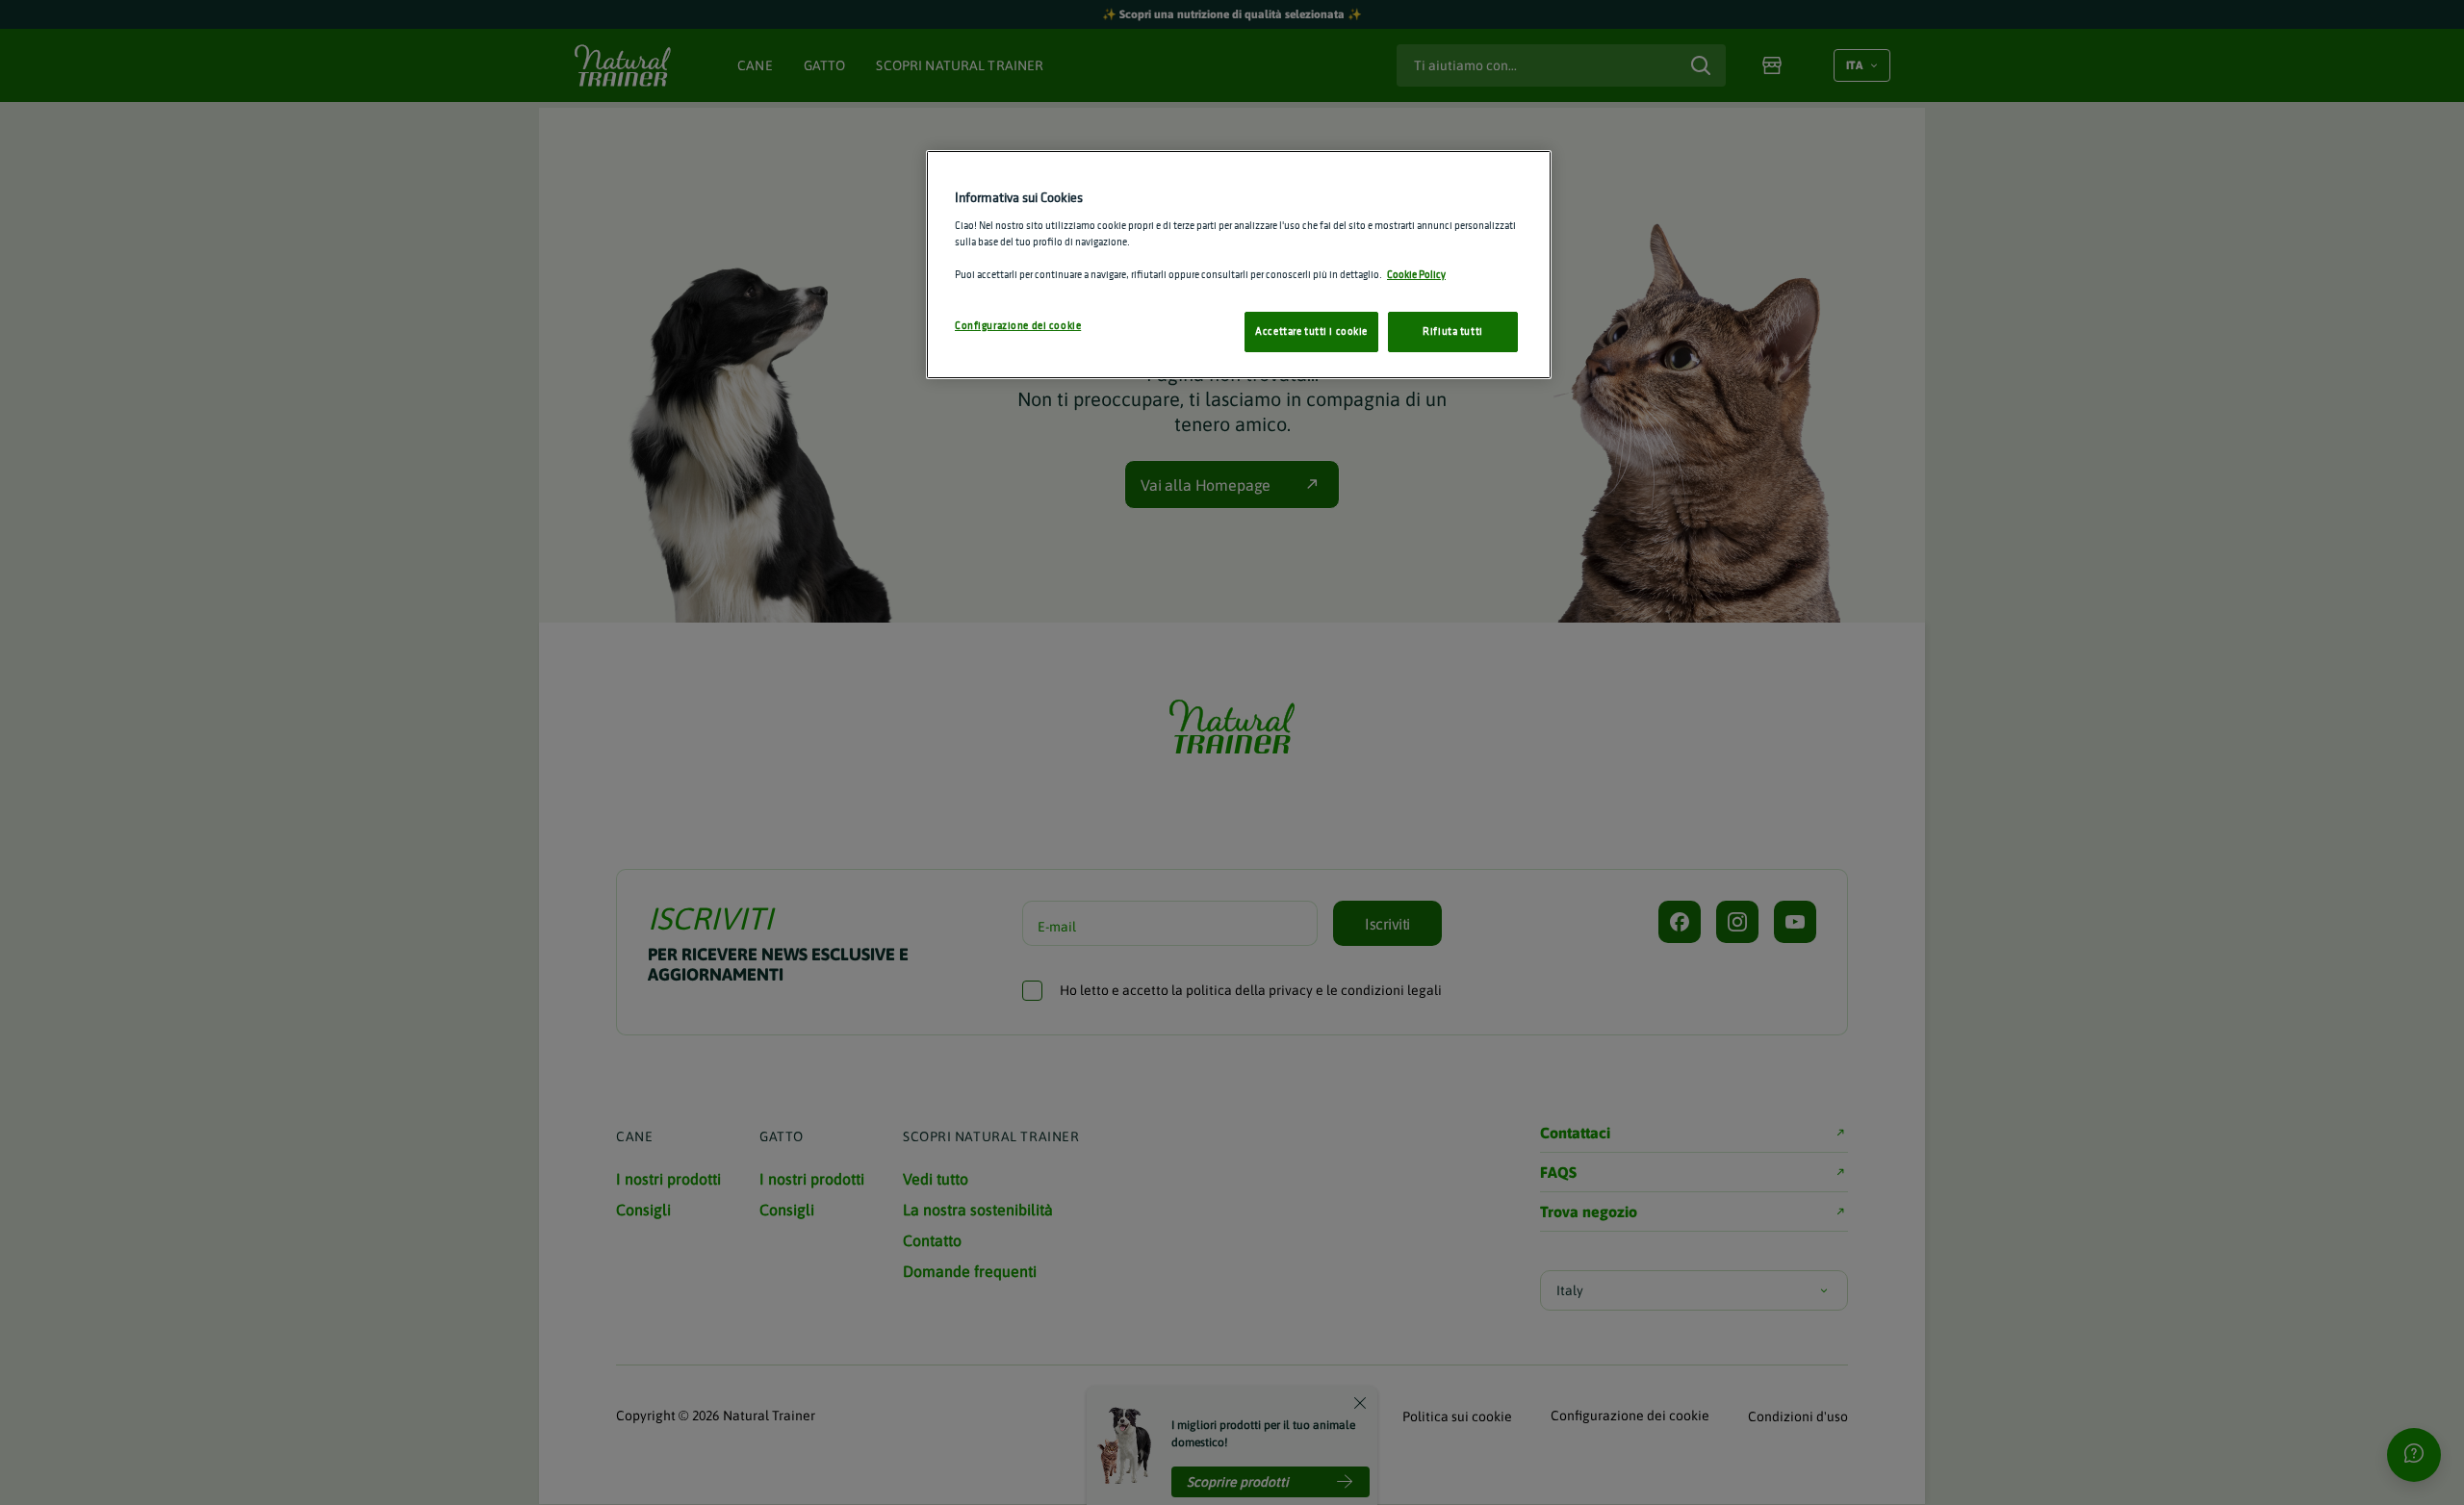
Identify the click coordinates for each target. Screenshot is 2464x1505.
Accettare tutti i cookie (1311, 331)
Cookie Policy (1416, 274)
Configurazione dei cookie (1018, 325)
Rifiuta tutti (1452, 331)
